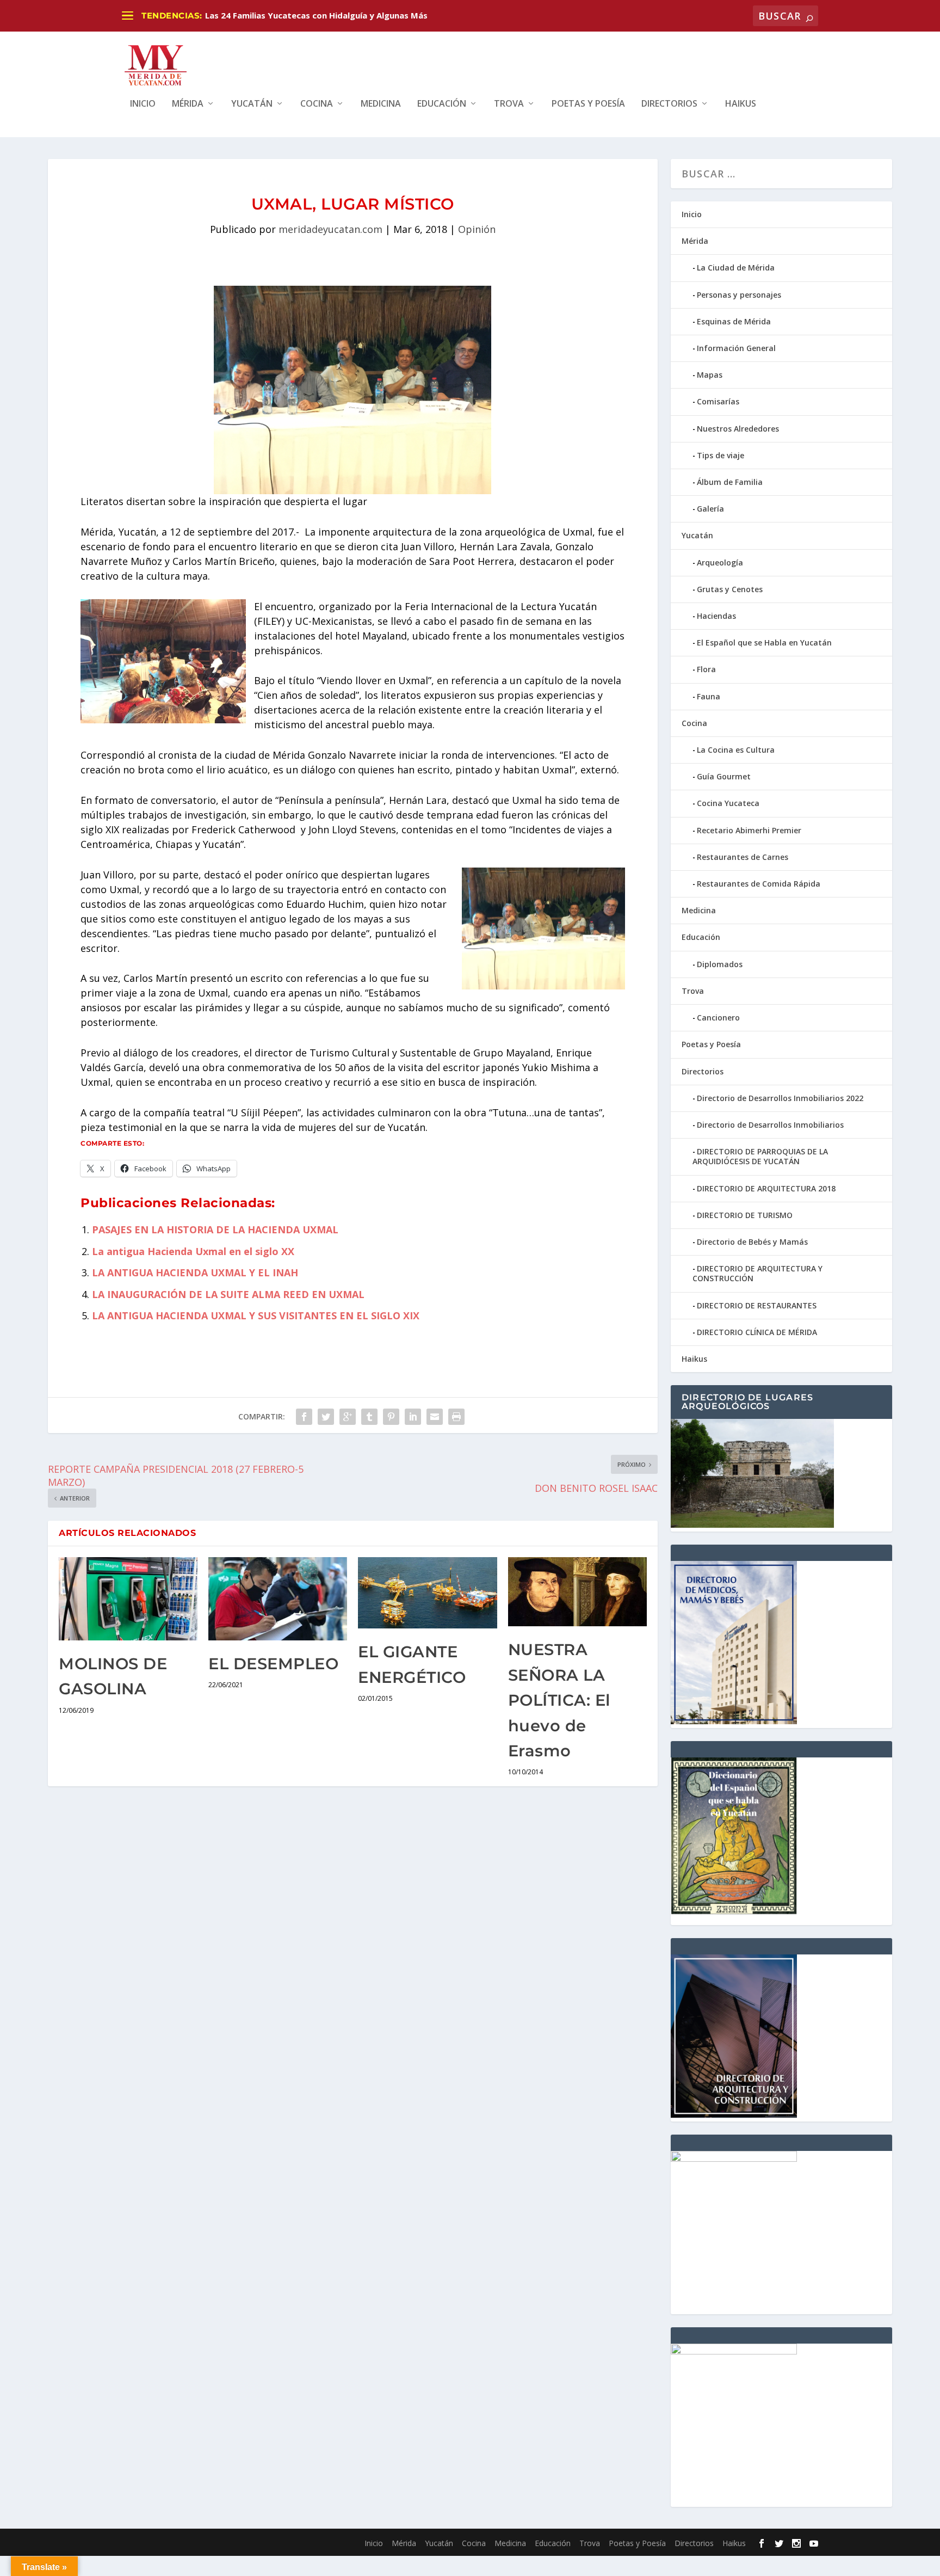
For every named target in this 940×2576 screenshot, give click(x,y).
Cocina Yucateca (728, 803)
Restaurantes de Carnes (743, 857)
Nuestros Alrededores (738, 429)
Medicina (381, 104)
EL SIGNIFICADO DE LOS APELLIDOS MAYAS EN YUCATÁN (318, 15)
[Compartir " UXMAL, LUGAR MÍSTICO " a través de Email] (435, 1417)
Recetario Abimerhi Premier (749, 830)
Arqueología (720, 562)
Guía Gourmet (724, 776)
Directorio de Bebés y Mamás (752, 1242)
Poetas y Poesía (588, 104)
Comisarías (718, 401)
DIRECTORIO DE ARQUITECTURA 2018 (766, 1188)
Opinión (477, 229)
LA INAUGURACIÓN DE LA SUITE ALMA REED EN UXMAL (228, 1294)
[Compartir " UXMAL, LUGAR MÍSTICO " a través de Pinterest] (391, 1417)
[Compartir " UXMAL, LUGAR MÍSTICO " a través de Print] (456, 1417)
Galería (710, 509)
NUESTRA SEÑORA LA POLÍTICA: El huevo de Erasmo (559, 1700)
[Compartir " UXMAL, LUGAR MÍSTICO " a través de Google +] (348, 1417)
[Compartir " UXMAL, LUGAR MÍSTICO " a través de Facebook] (304, 1417)
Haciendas (716, 616)
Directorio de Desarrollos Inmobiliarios (770, 1125)
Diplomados (720, 964)
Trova (509, 104)
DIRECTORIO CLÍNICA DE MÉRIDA (757, 1332)
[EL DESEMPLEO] (278, 1599)
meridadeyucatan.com (330, 229)
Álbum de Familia (730, 482)
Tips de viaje (721, 455)
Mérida (188, 104)
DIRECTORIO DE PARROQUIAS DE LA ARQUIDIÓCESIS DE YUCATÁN (760, 1156)
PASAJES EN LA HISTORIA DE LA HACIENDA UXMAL (215, 1229)
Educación (442, 104)
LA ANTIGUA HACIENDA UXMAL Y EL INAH (195, 1272)
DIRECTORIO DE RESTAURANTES (757, 1305)
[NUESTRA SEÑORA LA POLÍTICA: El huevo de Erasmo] (577, 1592)
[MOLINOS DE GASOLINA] (128, 1599)
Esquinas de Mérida (734, 321)
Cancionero (718, 1018)
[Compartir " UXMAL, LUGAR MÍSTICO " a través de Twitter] (326, 1417)
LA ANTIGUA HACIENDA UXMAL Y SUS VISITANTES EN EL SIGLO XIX (256, 1315)
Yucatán (252, 104)
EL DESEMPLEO (273, 1664)
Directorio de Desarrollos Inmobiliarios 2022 (780, 1098)
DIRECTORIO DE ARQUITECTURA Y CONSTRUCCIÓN (757, 1273)
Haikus (741, 104)
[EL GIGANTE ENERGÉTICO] (427, 1593)
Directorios (669, 104)
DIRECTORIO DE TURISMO (745, 1215)
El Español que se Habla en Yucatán (764, 643)
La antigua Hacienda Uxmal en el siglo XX (193, 1251)
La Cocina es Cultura (736, 750)
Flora (706, 669)
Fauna (709, 696)
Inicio (143, 104)
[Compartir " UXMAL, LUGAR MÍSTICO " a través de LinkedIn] (413, 1417)
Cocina (317, 104)
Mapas (710, 375)
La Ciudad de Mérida (736, 268)
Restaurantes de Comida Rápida (759, 884)
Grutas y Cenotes (730, 589)
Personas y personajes (739, 295)
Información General (736, 348)
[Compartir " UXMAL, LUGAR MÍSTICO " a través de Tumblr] (369, 1417)
